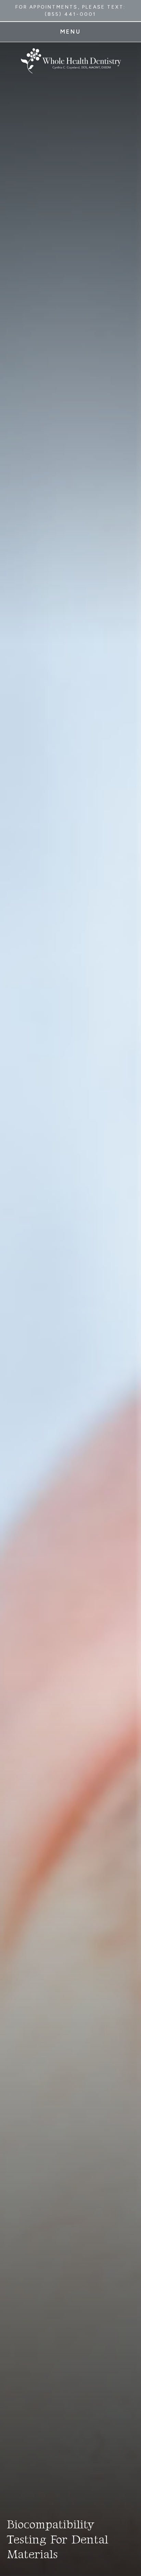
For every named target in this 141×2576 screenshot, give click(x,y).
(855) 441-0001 (71, 14)
